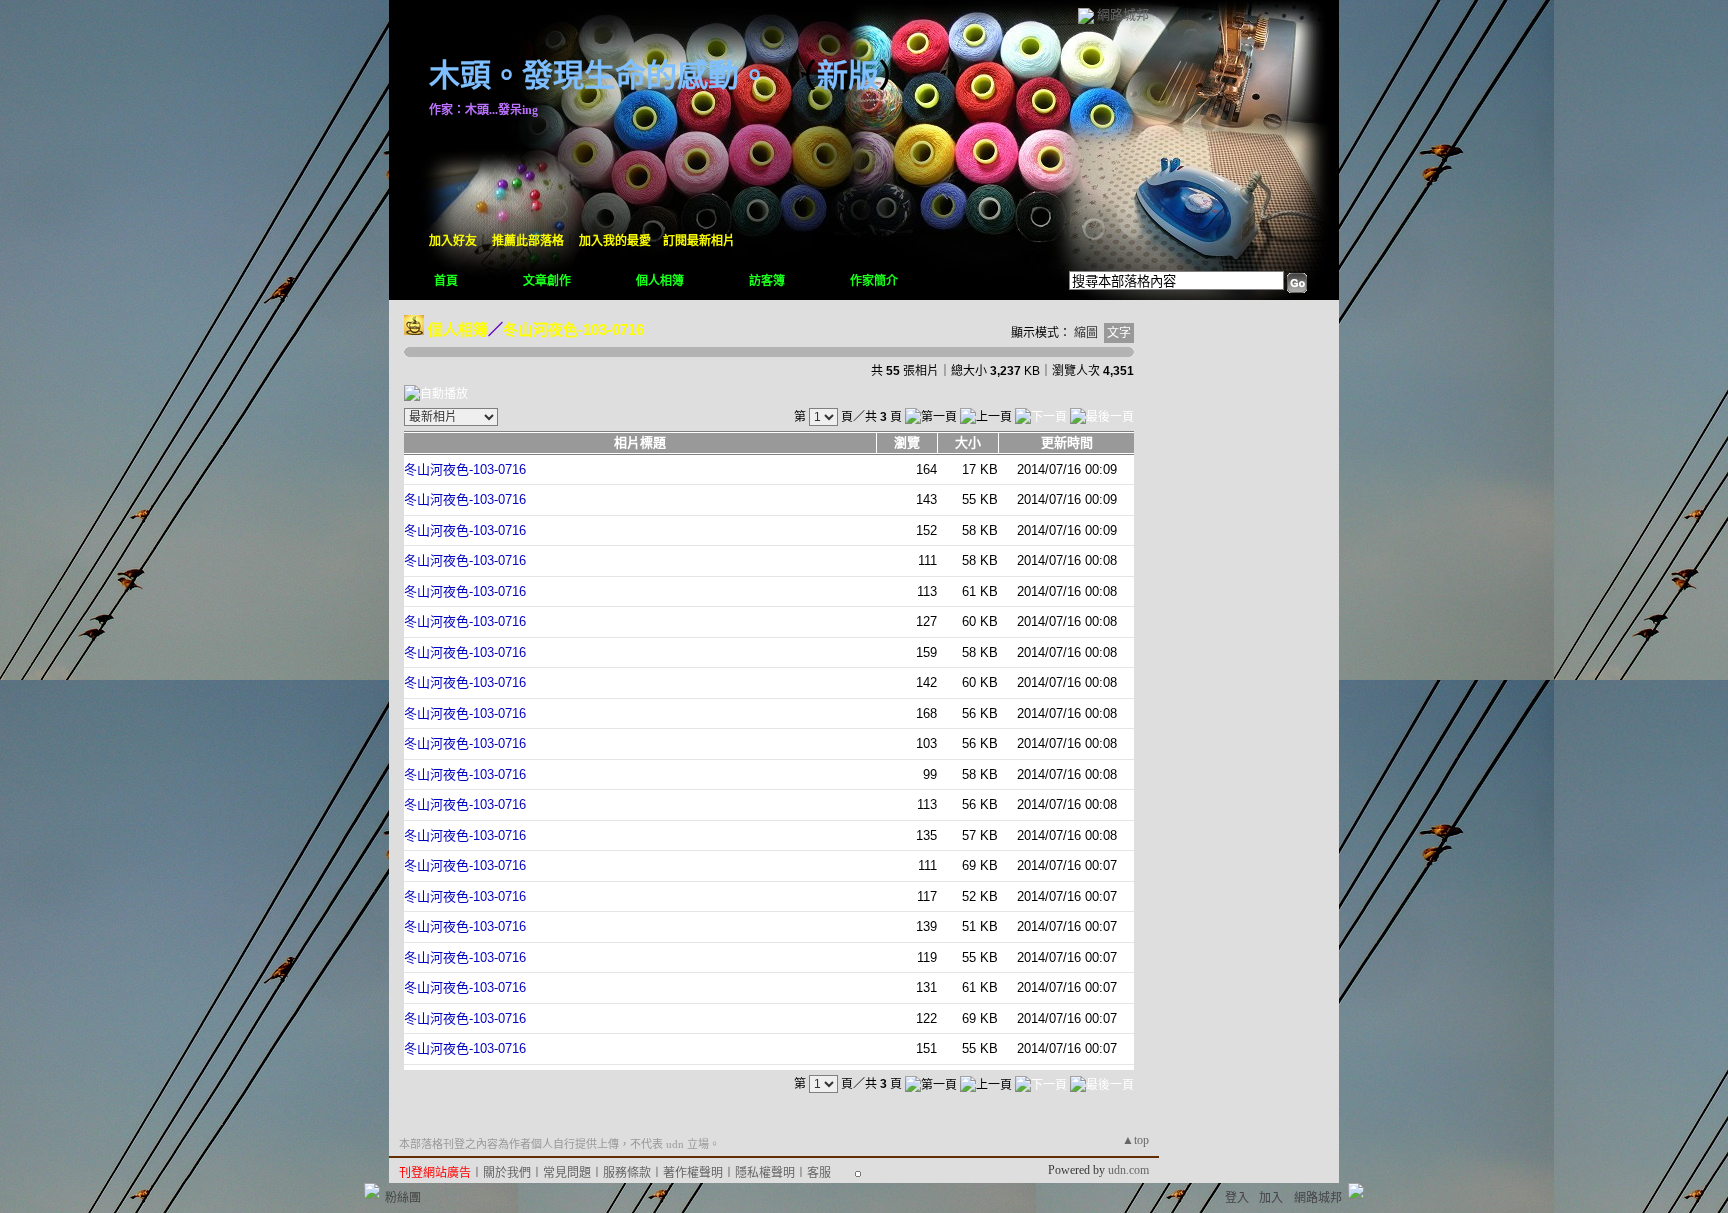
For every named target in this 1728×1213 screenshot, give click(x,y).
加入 (1271, 1198)
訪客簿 (767, 281)
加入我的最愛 (615, 241)
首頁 (446, 281)
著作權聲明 (693, 1173)
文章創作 (547, 281)
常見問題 (567, 1173)
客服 (819, 1173)
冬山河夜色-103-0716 (573, 329)
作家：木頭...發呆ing (483, 110)
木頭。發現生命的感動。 (599, 75)
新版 (848, 75)
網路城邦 (1123, 14)
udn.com (1128, 1170)
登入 (1237, 1198)
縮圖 (1086, 333)
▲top (1135, 1140)
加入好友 (453, 241)
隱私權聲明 (765, 1173)
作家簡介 (874, 281)
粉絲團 (403, 1198)
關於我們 (507, 1173)
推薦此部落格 (528, 241)
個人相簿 (660, 281)
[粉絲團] (372, 1191)
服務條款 (627, 1173)
